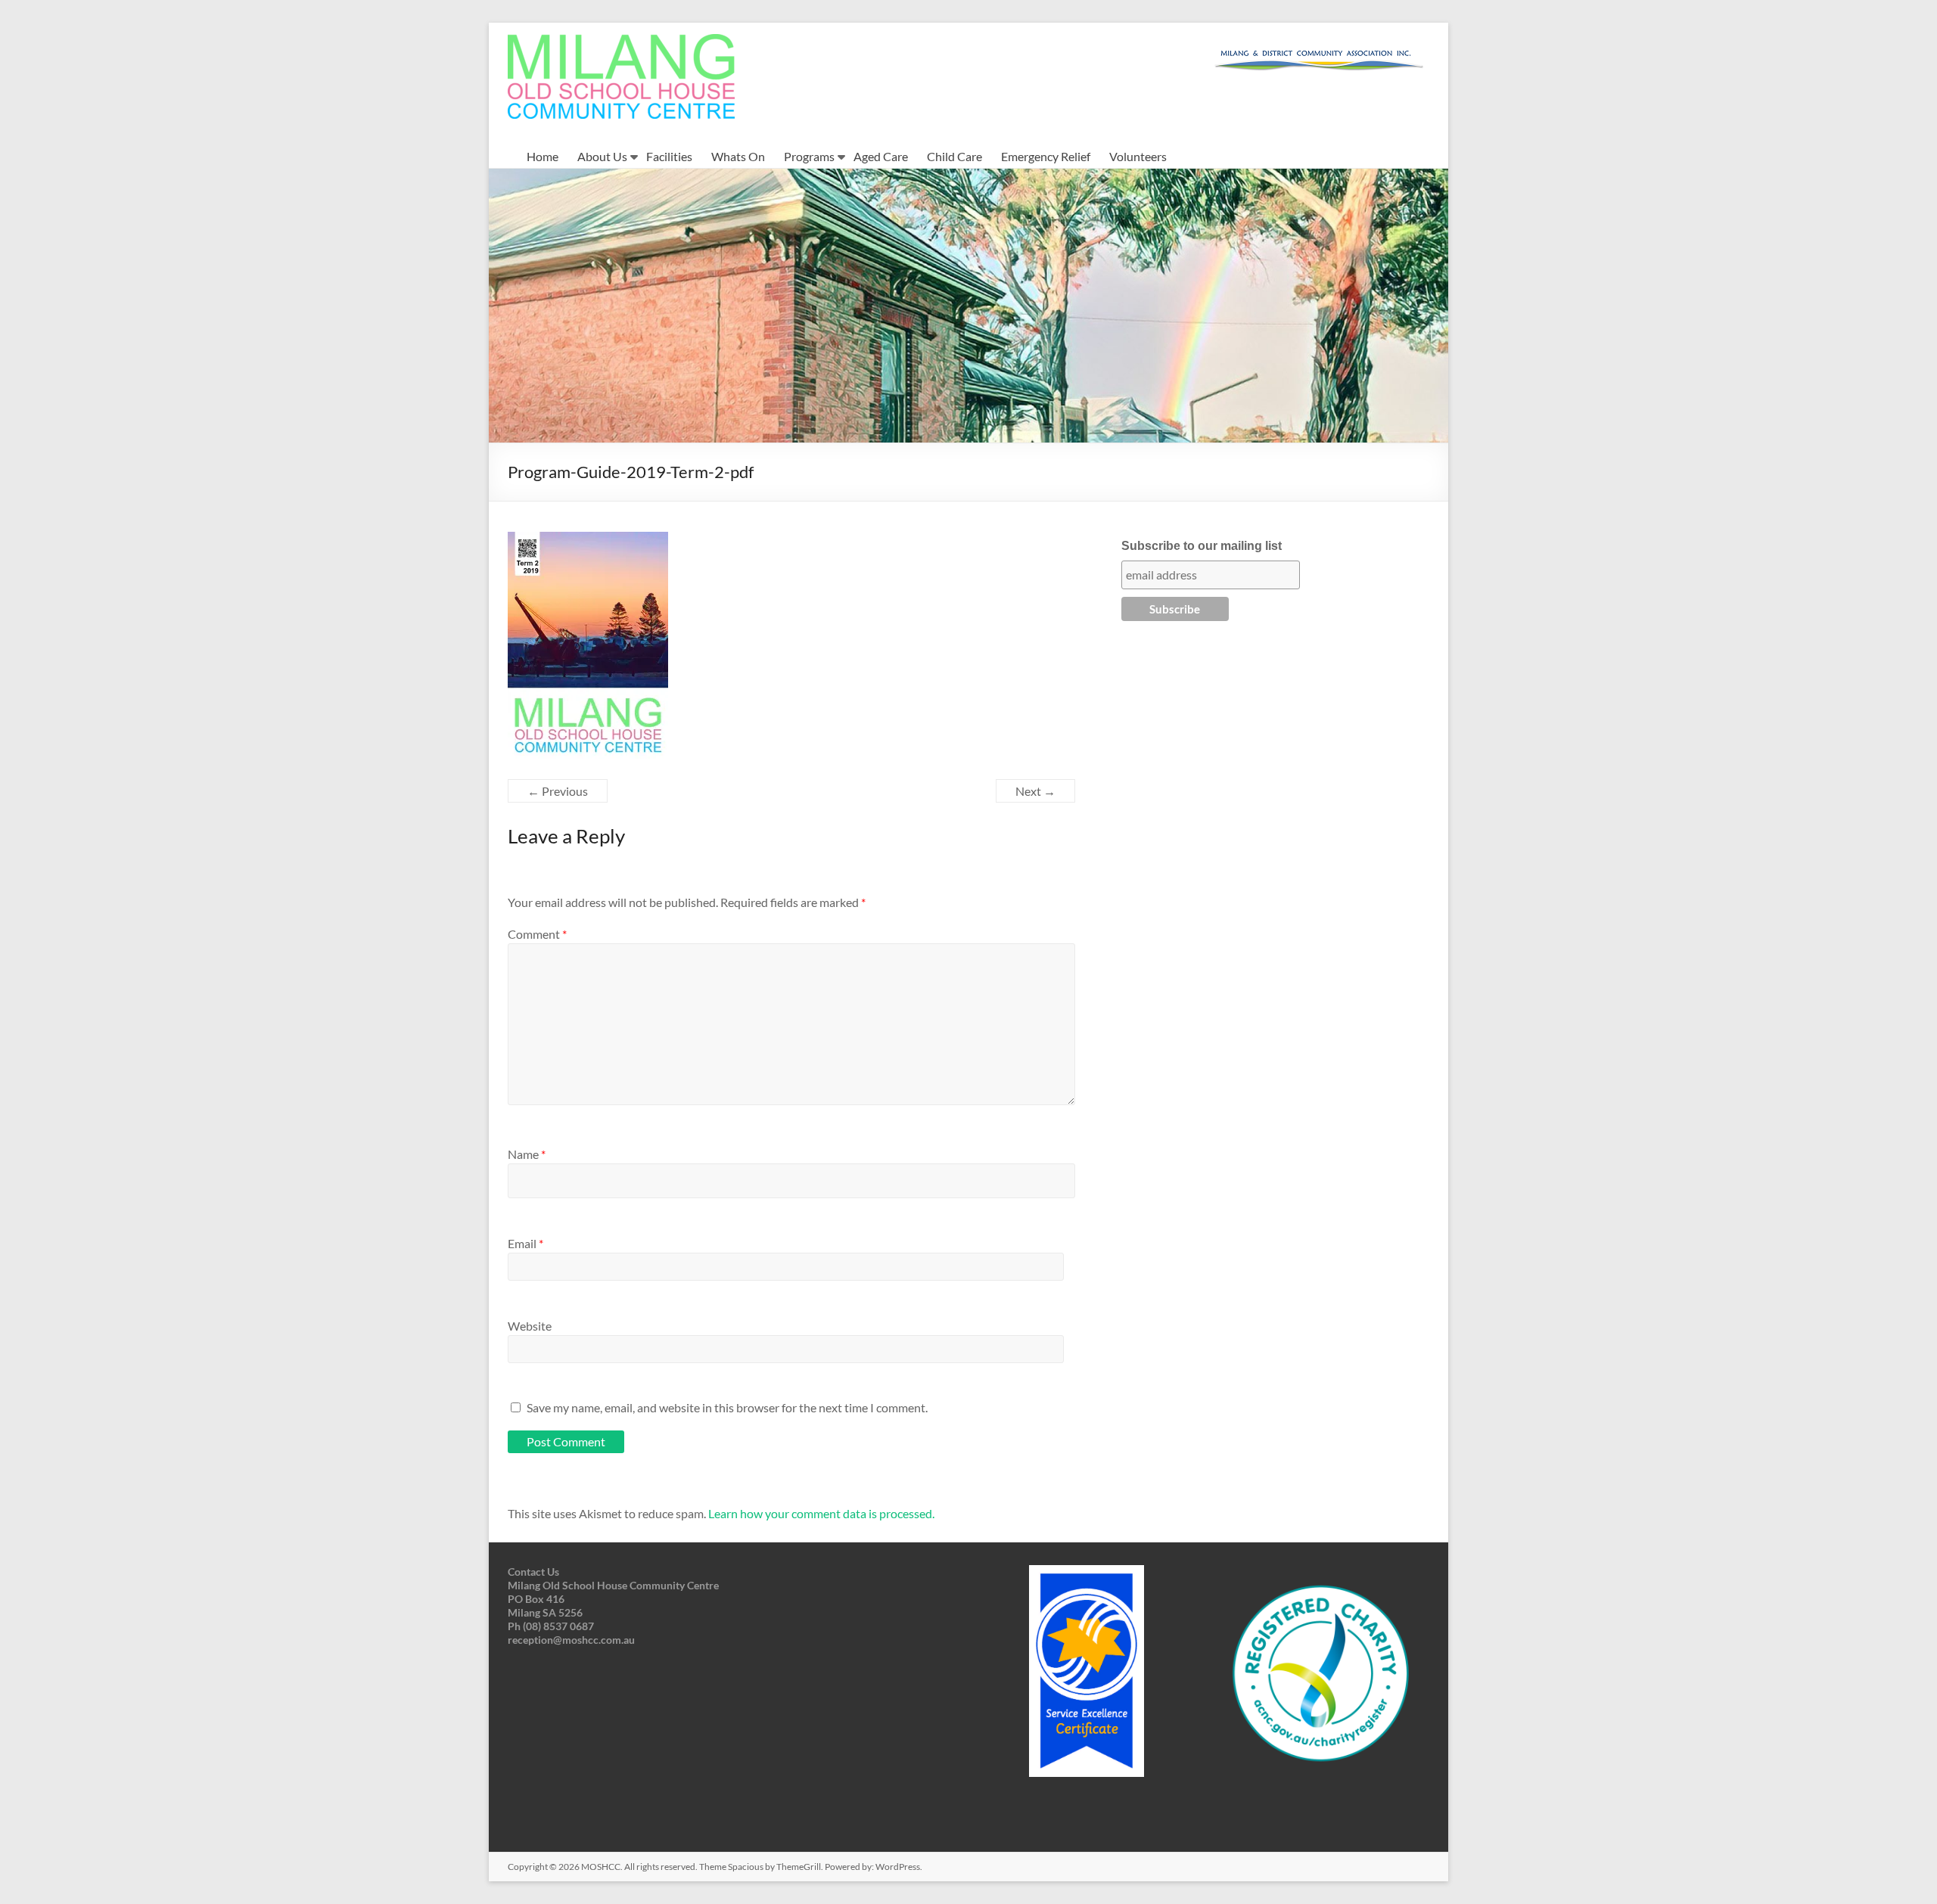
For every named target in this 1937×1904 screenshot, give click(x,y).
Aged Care (881, 156)
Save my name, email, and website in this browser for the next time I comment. (727, 1407)
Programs (809, 156)
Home (543, 156)
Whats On (738, 156)
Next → (1035, 791)
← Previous (558, 791)
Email (525, 1243)
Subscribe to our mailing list (1202, 546)
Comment (537, 934)
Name (527, 1154)
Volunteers (1138, 156)
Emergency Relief (1046, 156)
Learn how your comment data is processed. (821, 1513)
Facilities (669, 156)
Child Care (955, 156)
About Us (602, 156)
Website (530, 1326)
